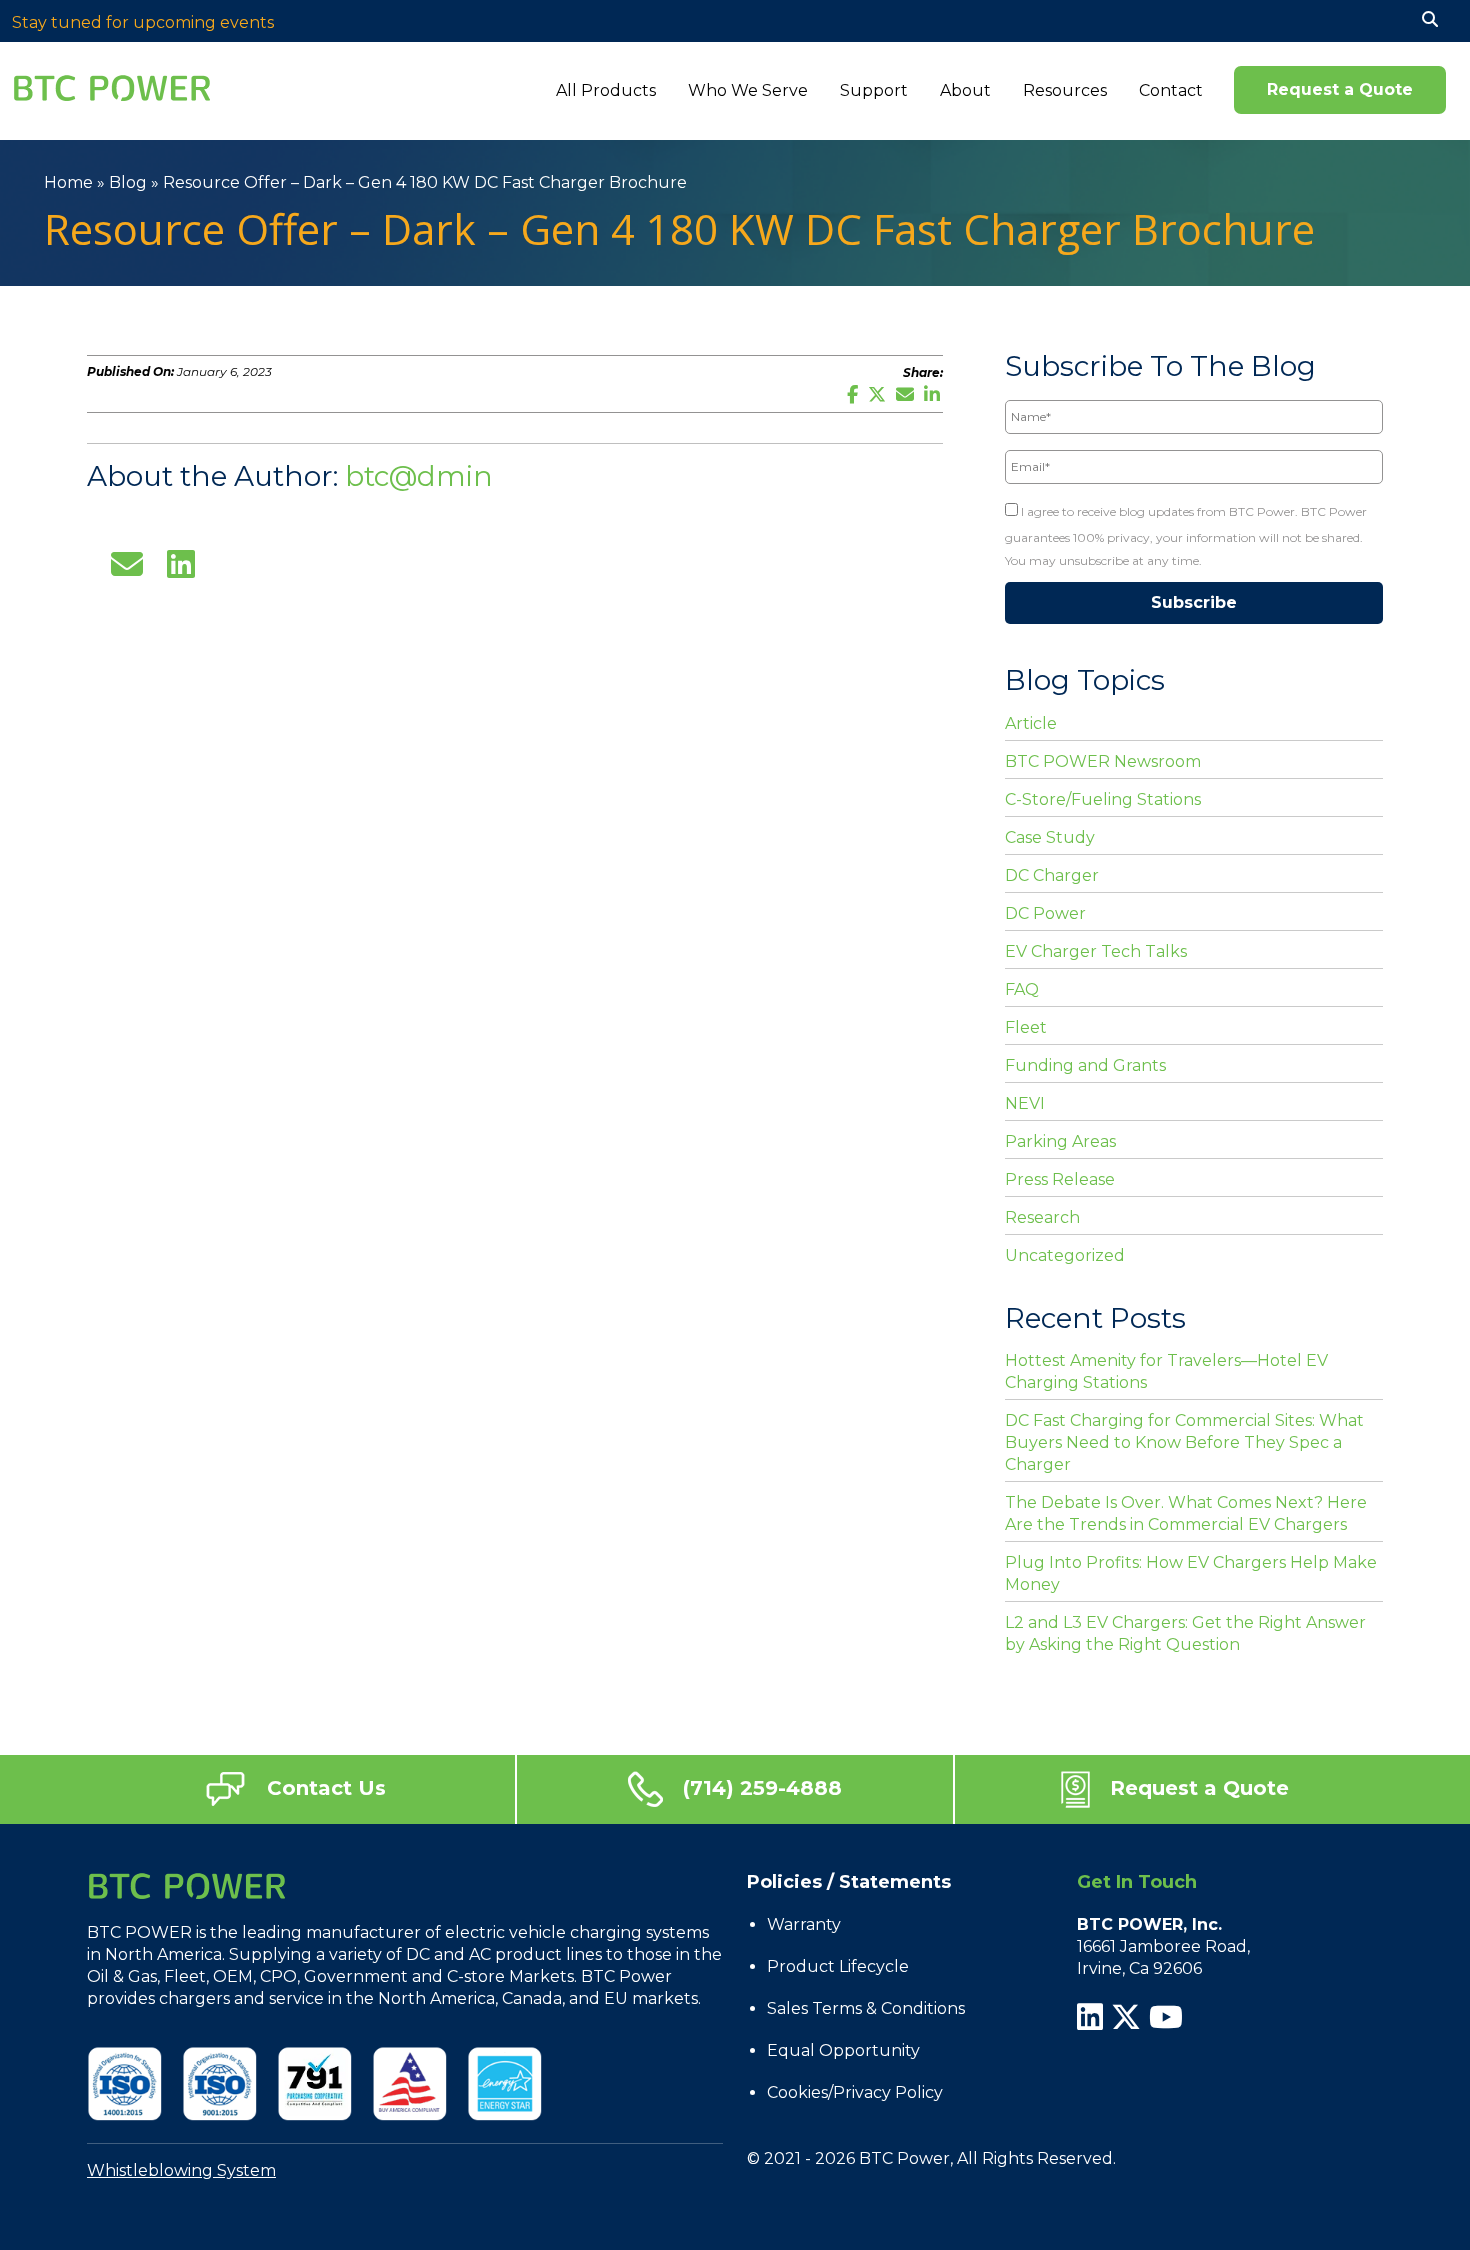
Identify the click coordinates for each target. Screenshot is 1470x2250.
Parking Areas (1060, 1141)
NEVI (1025, 1103)
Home (68, 182)
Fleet (1026, 1027)
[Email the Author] (127, 562)
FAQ (1022, 989)
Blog (128, 182)
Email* (1024, 438)
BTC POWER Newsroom (1103, 761)
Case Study (1050, 837)
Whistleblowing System (181, 2170)
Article (1031, 723)
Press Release (1060, 1179)
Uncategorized (1065, 1255)
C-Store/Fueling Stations (1103, 799)
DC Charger (1052, 875)
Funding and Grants (1085, 1065)
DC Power (1045, 913)
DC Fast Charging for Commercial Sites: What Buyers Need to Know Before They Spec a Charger (1184, 1442)
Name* (1025, 388)
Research (1042, 1217)
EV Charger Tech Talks (1096, 951)
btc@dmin (419, 476)
